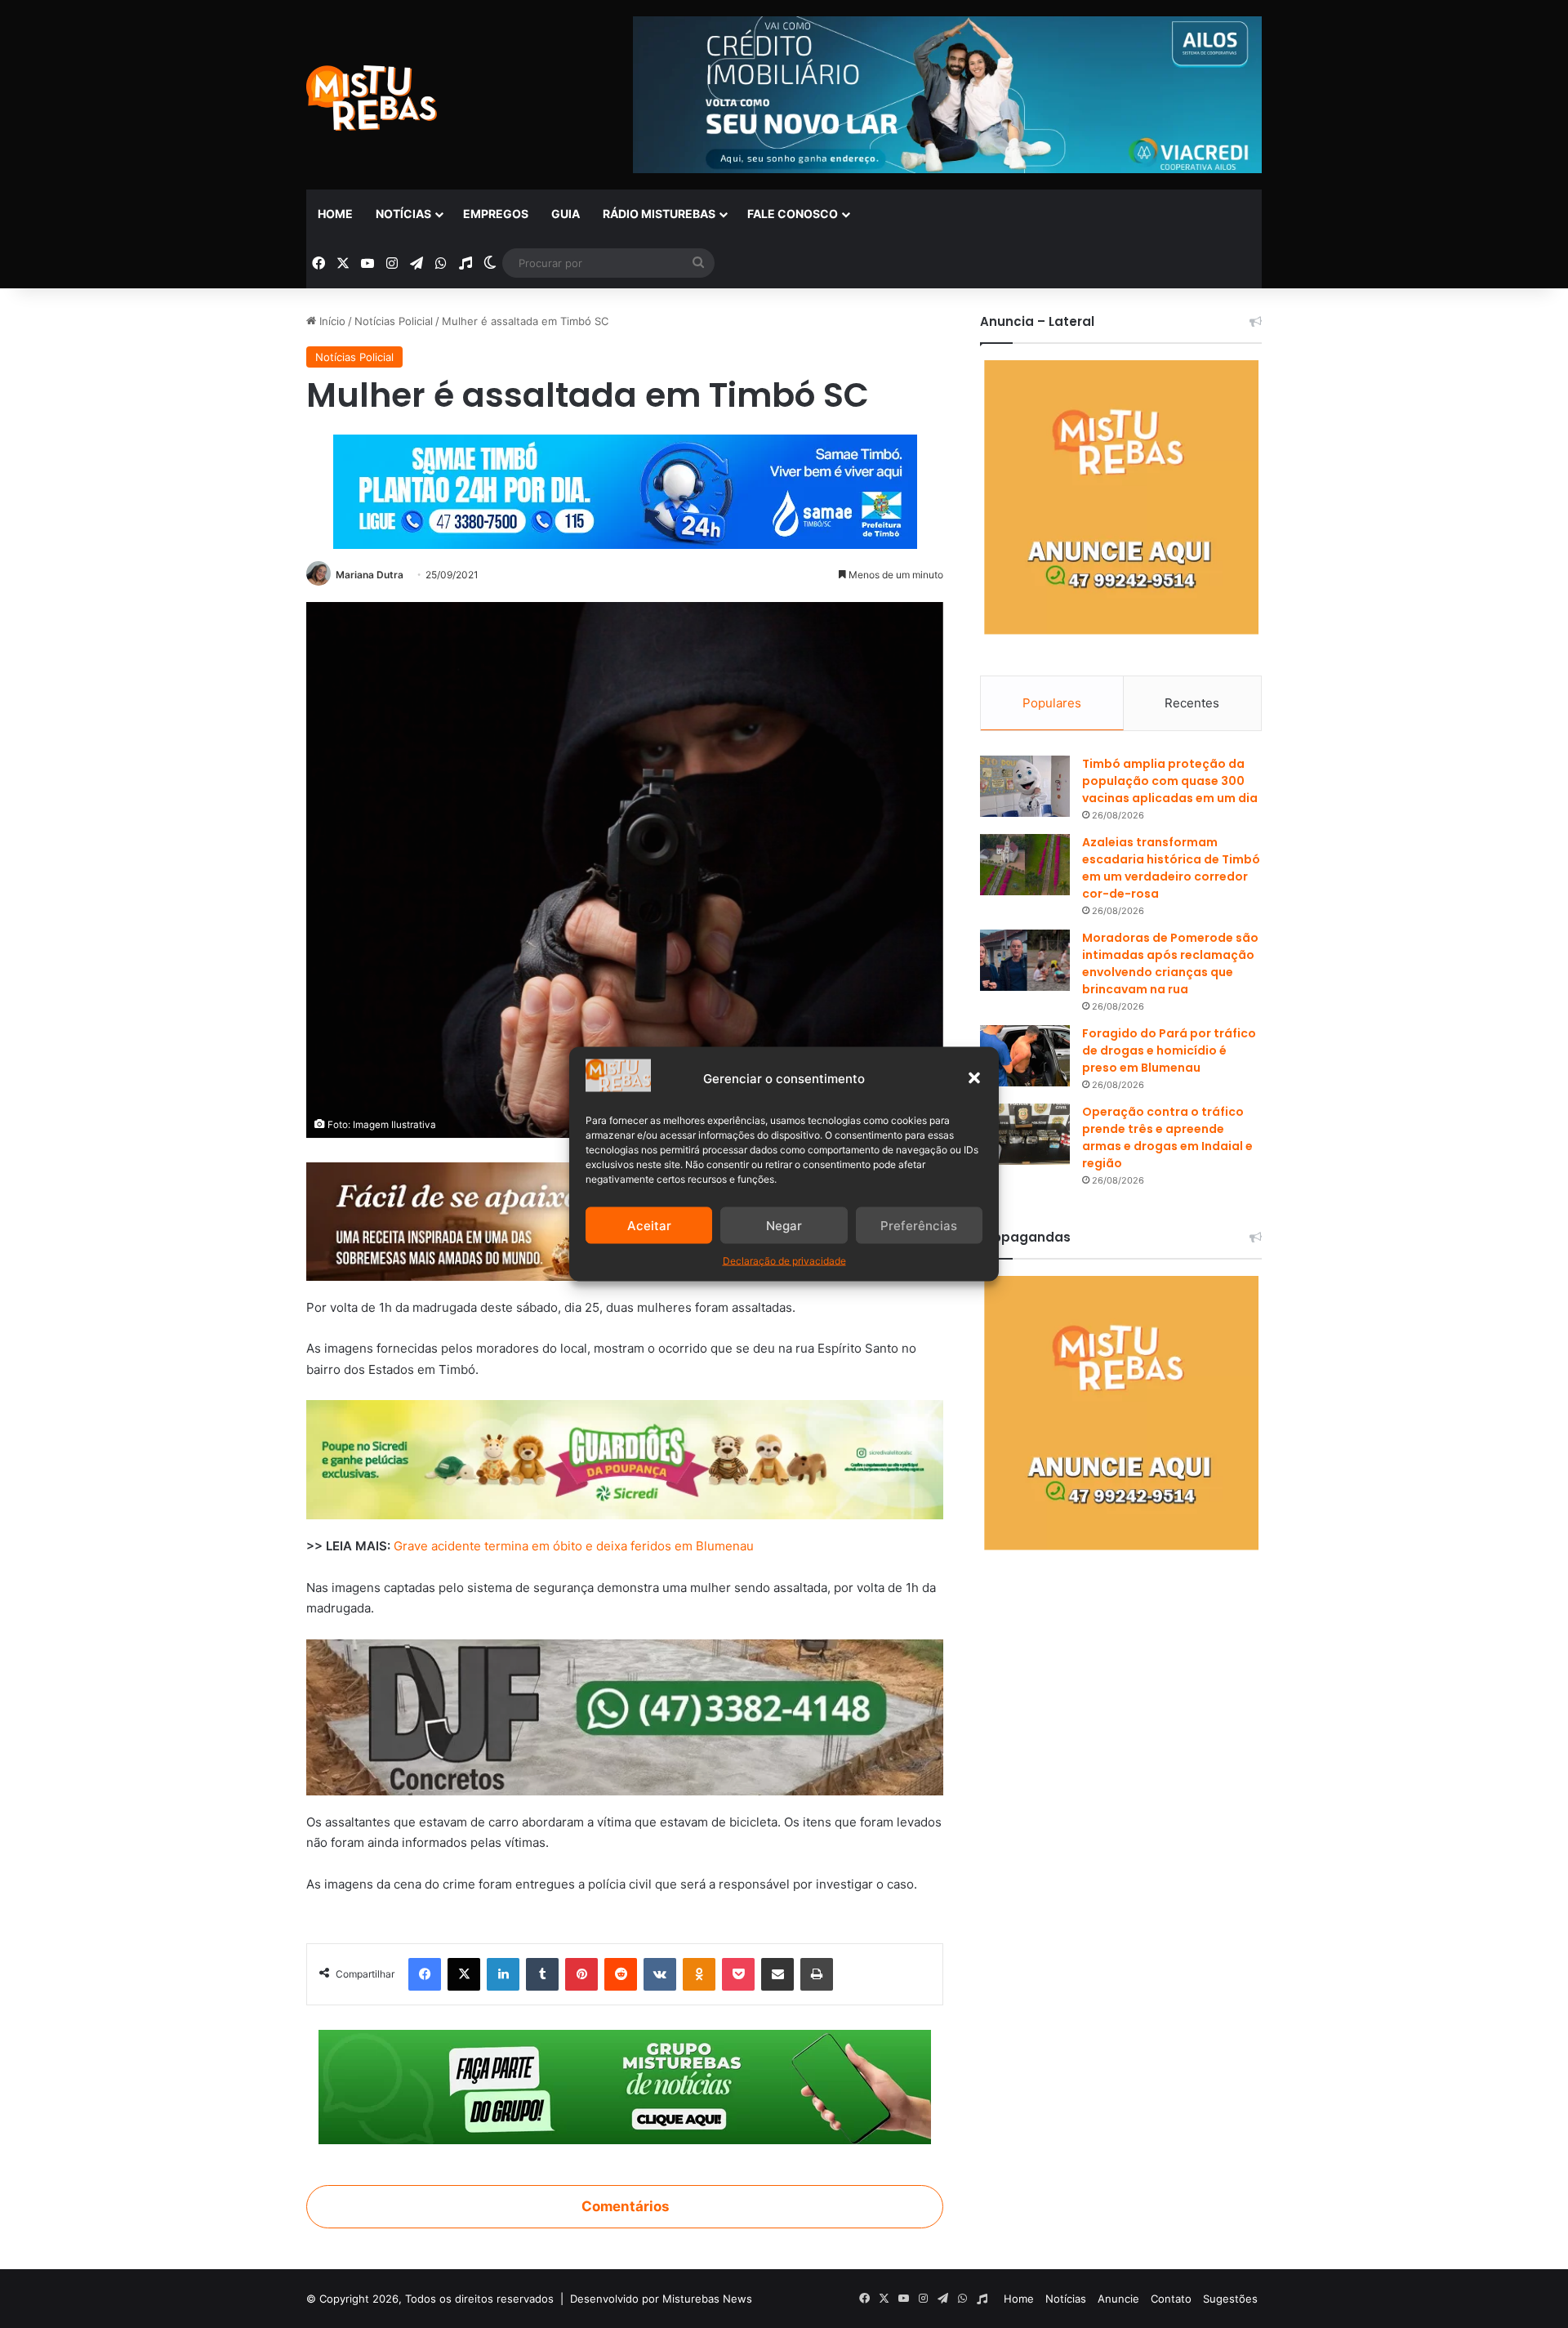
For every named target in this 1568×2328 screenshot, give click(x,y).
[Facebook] (425, 1974)
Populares (1052, 703)
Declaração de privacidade (784, 1261)
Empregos (496, 214)
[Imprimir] (817, 1974)
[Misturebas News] (372, 98)
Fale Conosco (793, 214)
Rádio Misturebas (659, 214)
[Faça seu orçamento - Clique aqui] (625, 1716)
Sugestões (1230, 2299)
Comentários (625, 2206)
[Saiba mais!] (625, 1458)
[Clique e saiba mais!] (625, 488)
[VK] (660, 1974)
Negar (784, 1225)
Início (331, 321)
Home (335, 214)
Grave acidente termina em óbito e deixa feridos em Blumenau (574, 1546)
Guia (566, 214)
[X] (464, 1974)
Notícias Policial (394, 321)
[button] (974, 1078)
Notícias (403, 214)
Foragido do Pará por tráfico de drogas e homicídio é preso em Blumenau (1169, 1050)
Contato (1171, 2299)
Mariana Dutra (370, 575)
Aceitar (649, 1225)
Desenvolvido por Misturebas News (661, 2299)
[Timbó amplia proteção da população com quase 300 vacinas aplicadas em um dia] (1025, 786)
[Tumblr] (542, 1974)
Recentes (1192, 703)
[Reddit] (621, 1974)
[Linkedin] (503, 1974)
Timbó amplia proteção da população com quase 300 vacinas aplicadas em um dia (1170, 781)
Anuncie (1118, 2299)
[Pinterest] (581, 1974)
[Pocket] (738, 1974)
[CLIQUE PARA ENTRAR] (625, 2086)
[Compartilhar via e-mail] (777, 1974)
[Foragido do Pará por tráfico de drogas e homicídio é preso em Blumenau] (1025, 1056)
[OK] (699, 1974)
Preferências (919, 1225)
